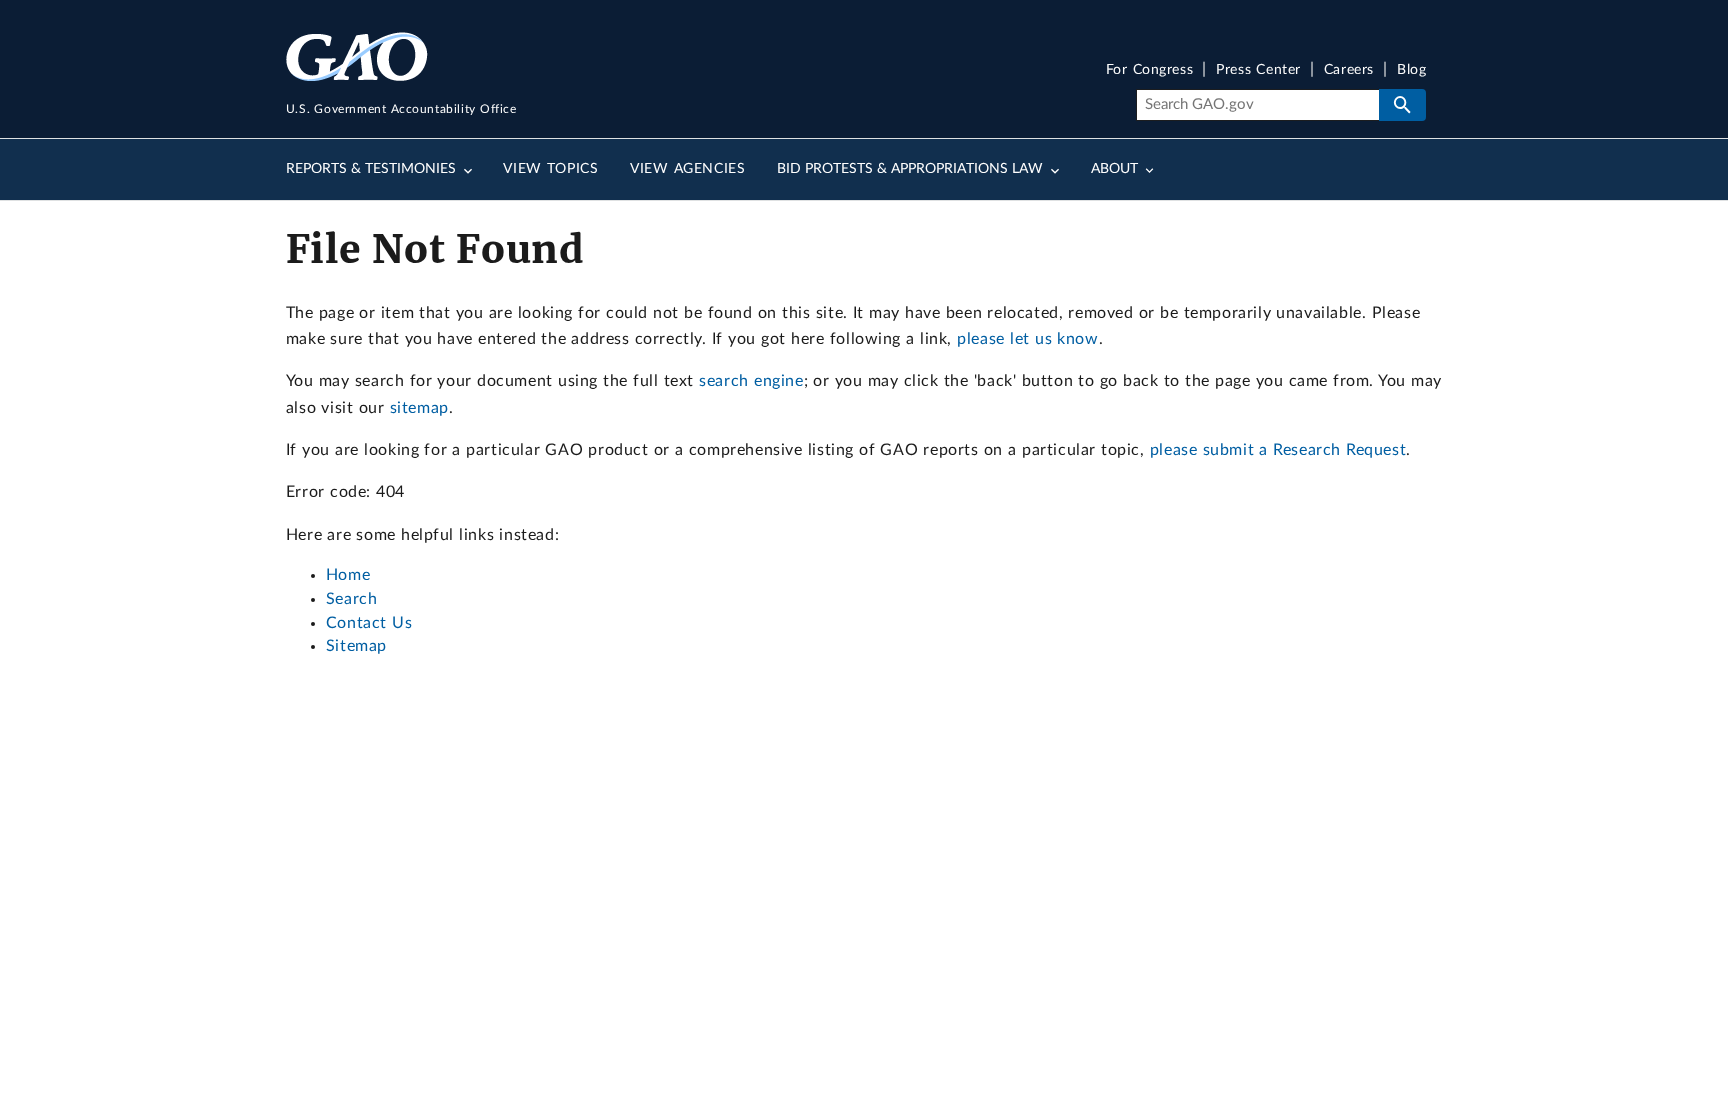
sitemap (419, 408)
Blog (1411, 70)
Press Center (1258, 70)
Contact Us (369, 623)
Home (348, 575)
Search (352, 599)
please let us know (1027, 339)
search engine (751, 381)
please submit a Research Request (1278, 450)
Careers (1349, 70)
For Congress (1150, 70)
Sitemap (356, 646)
